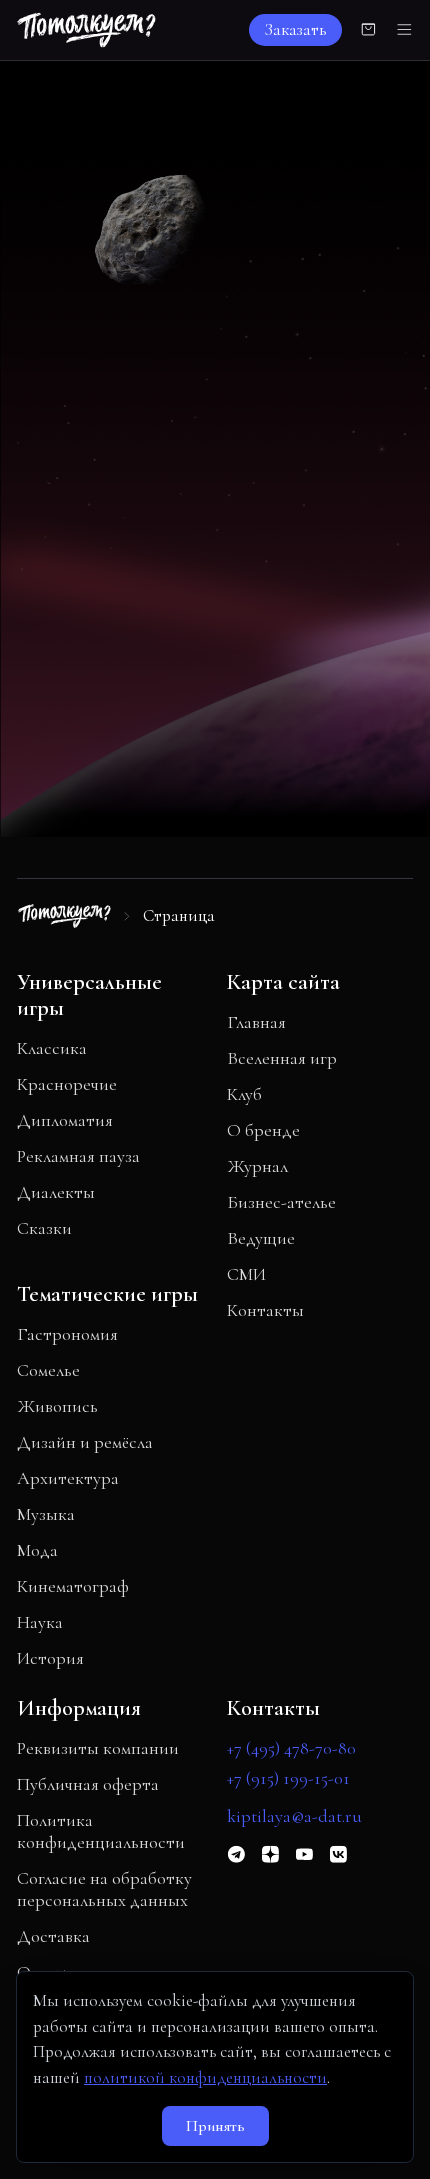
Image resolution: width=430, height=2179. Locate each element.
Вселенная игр (282, 1058)
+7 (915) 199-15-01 (288, 1778)
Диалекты (56, 1192)
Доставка (53, 1936)
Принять (215, 2126)
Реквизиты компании (98, 1748)
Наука (40, 1622)
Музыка (46, 1514)
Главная (256, 1022)
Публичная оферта (88, 1784)
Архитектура (68, 1478)
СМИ (246, 1274)
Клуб (244, 1094)
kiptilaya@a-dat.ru (294, 1816)
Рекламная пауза (78, 1156)
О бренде (263, 1130)
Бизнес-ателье (281, 1202)
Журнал (257, 1166)
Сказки (44, 1228)
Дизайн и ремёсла (85, 1442)
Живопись (57, 1406)
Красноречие (67, 1084)
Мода (37, 1550)
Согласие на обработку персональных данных (104, 1889)
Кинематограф (73, 1586)
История (50, 1658)
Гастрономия (67, 1334)
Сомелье (48, 1370)
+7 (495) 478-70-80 (291, 1748)
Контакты (265, 1310)
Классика (52, 1048)
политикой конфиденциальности (205, 2077)
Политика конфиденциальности (101, 1831)
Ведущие (261, 1238)
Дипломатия (65, 1120)
